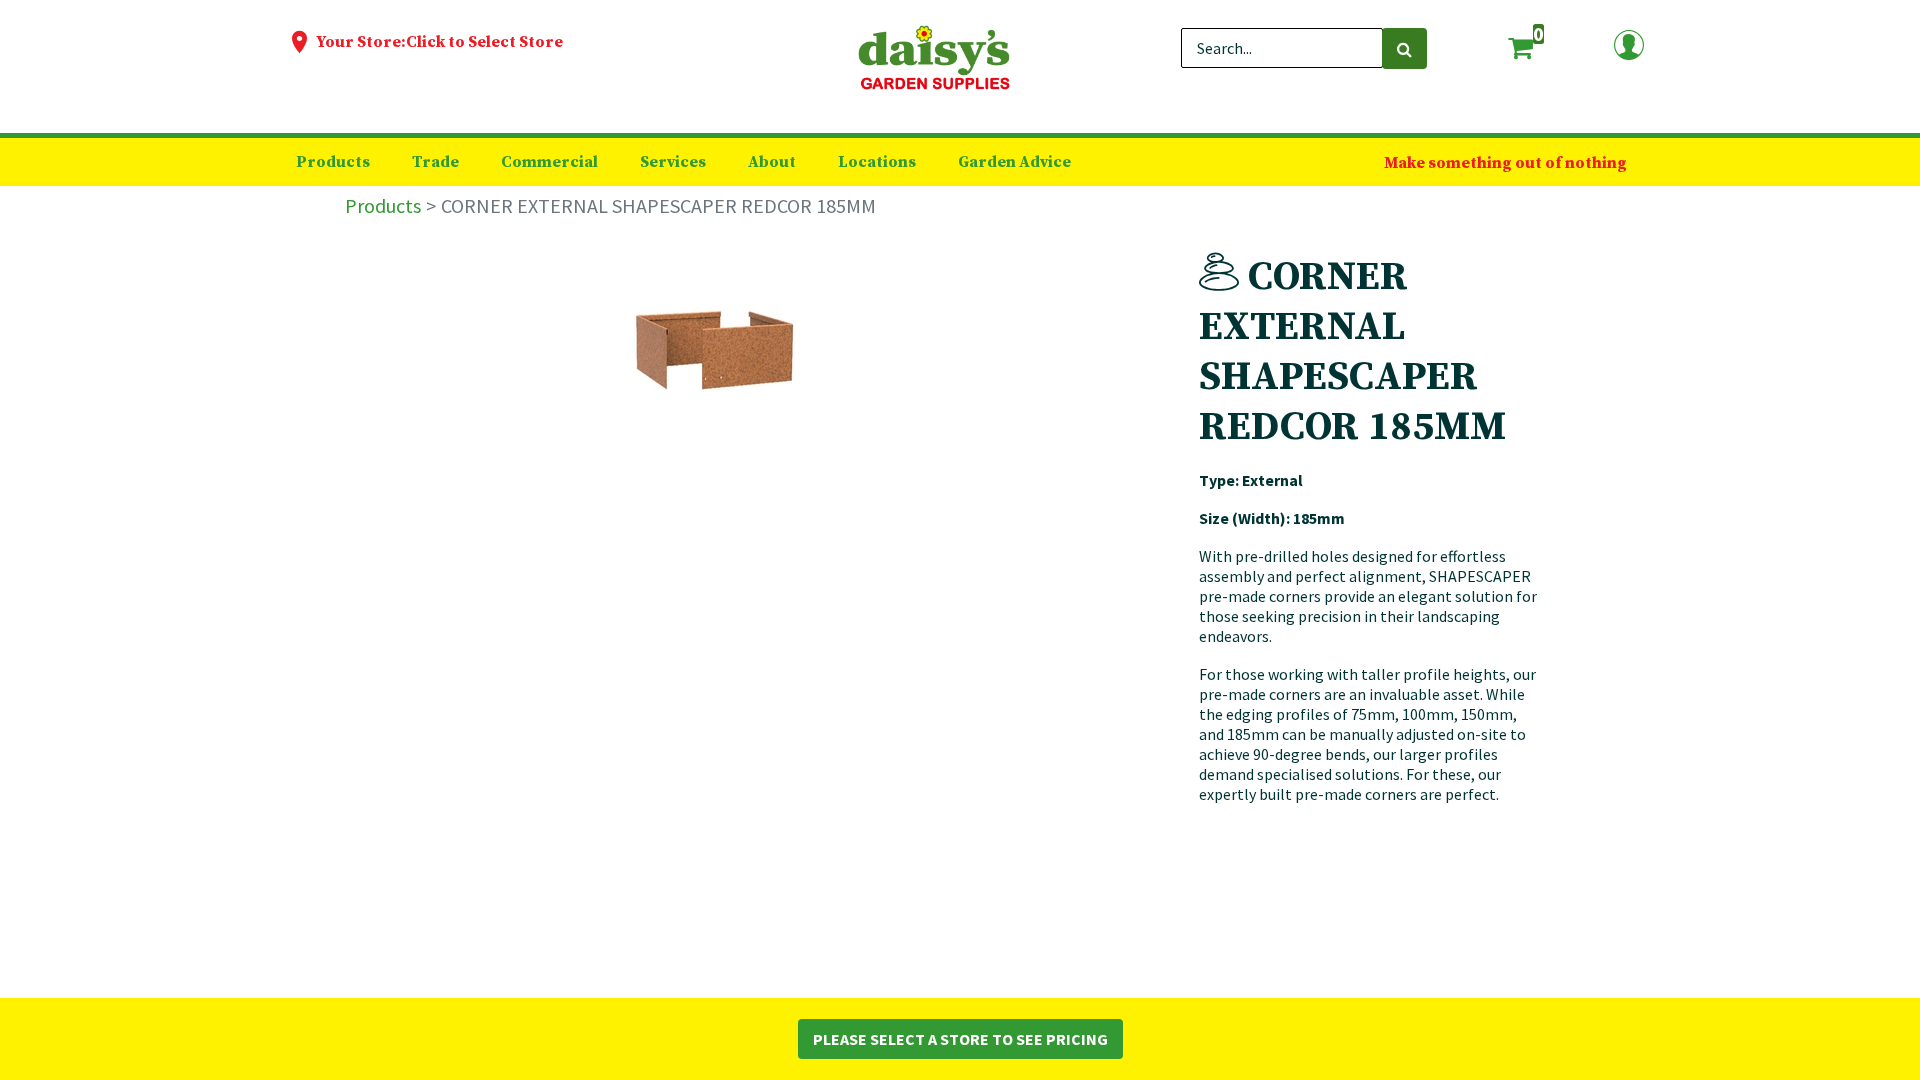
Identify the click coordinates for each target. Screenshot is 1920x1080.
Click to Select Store (484, 42)
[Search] (1404, 48)
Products (383, 205)
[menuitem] (333, 162)
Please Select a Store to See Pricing (960, 1039)
